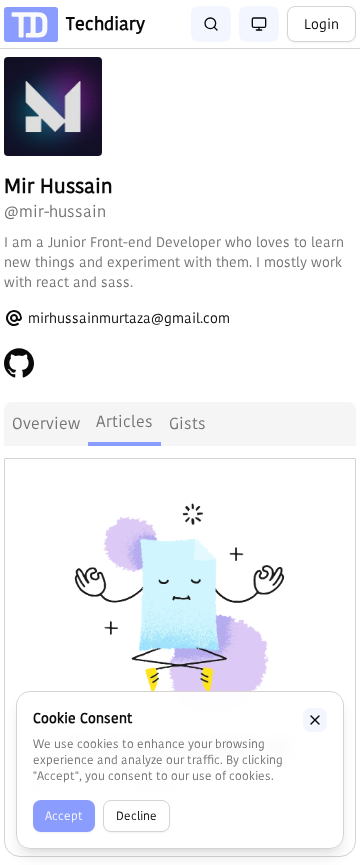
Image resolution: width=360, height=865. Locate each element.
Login (321, 24)
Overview (46, 423)
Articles (124, 421)
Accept (64, 815)
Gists (187, 423)
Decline (136, 815)
